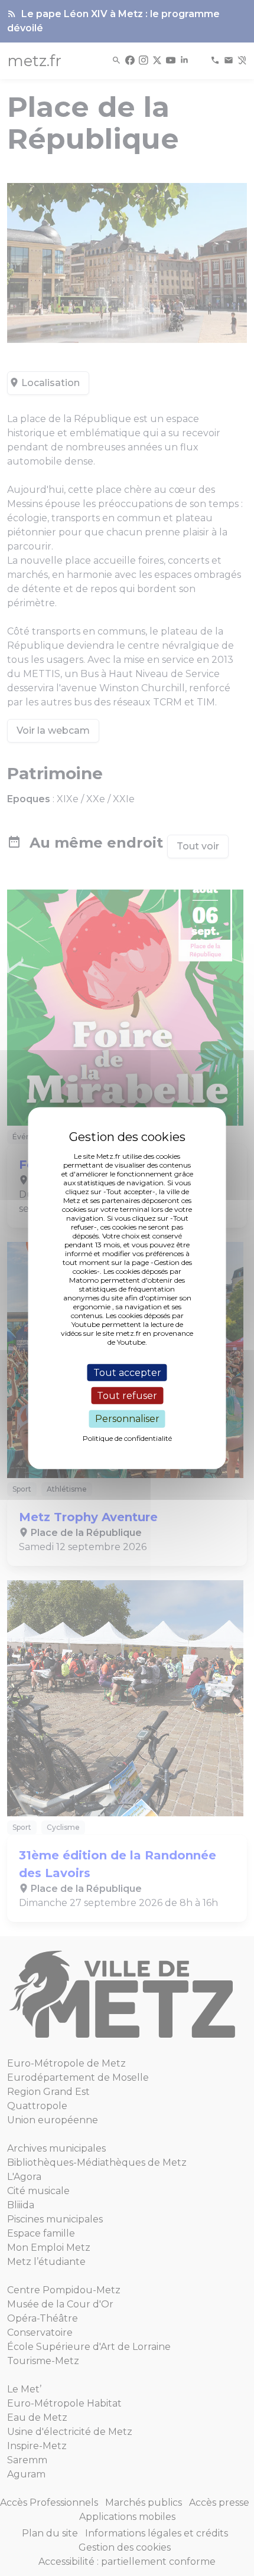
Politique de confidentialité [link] (127, 1438)
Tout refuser (127, 1396)
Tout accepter (127, 1373)
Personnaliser (127, 1419)
